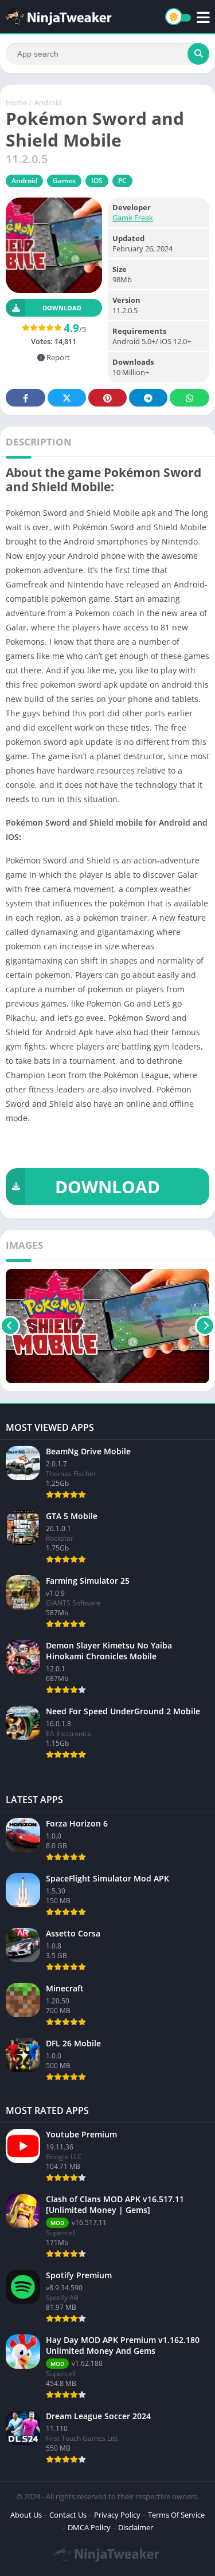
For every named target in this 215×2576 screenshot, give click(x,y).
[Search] (198, 54)
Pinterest (107, 398)
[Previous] (10, 1326)
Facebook (26, 398)
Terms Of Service (176, 2515)
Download (62, 308)
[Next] (205, 1326)
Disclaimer (136, 2527)
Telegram (148, 398)
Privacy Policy (117, 2515)
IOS (97, 181)
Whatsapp (189, 398)
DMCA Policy (89, 2527)
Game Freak (133, 218)
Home (16, 102)
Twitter (67, 398)
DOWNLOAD (107, 1187)
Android (48, 102)
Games (64, 181)
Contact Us (68, 2515)
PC (122, 181)
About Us (26, 2515)
